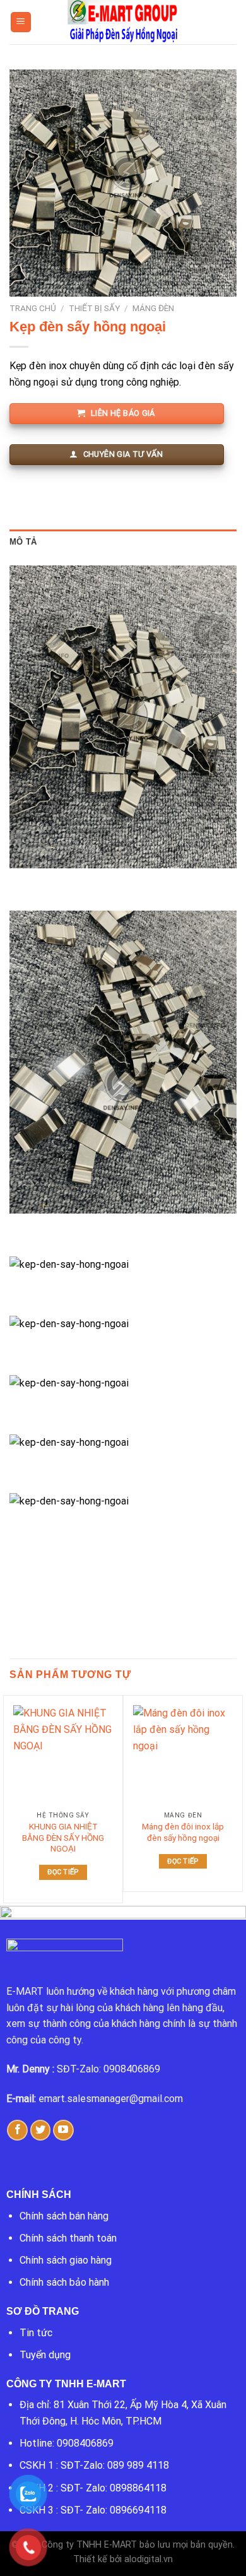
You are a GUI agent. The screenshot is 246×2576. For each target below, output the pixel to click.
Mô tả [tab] (23, 542)
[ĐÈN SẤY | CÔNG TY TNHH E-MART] (123, 22)
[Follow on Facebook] (17, 2130)
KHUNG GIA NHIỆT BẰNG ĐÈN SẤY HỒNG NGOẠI (63, 1837)
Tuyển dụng (45, 2355)
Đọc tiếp (63, 1872)
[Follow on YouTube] (63, 2130)
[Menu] (21, 22)
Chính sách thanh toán (68, 2238)
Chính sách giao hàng (66, 2260)
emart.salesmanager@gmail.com (111, 2099)
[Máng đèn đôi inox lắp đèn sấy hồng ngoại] (183, 1755)
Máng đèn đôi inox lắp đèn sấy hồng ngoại (183, 1832)
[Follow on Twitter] (41, 2130)
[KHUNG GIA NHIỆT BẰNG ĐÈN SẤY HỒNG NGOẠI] (63, 1755)
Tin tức (36, 2333)
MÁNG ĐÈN (153, 308)
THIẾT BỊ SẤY (94, 308)
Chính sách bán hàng (64, 2216)
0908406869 (85, 2443)
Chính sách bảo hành (64, 2282)
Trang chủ (33, 308)
